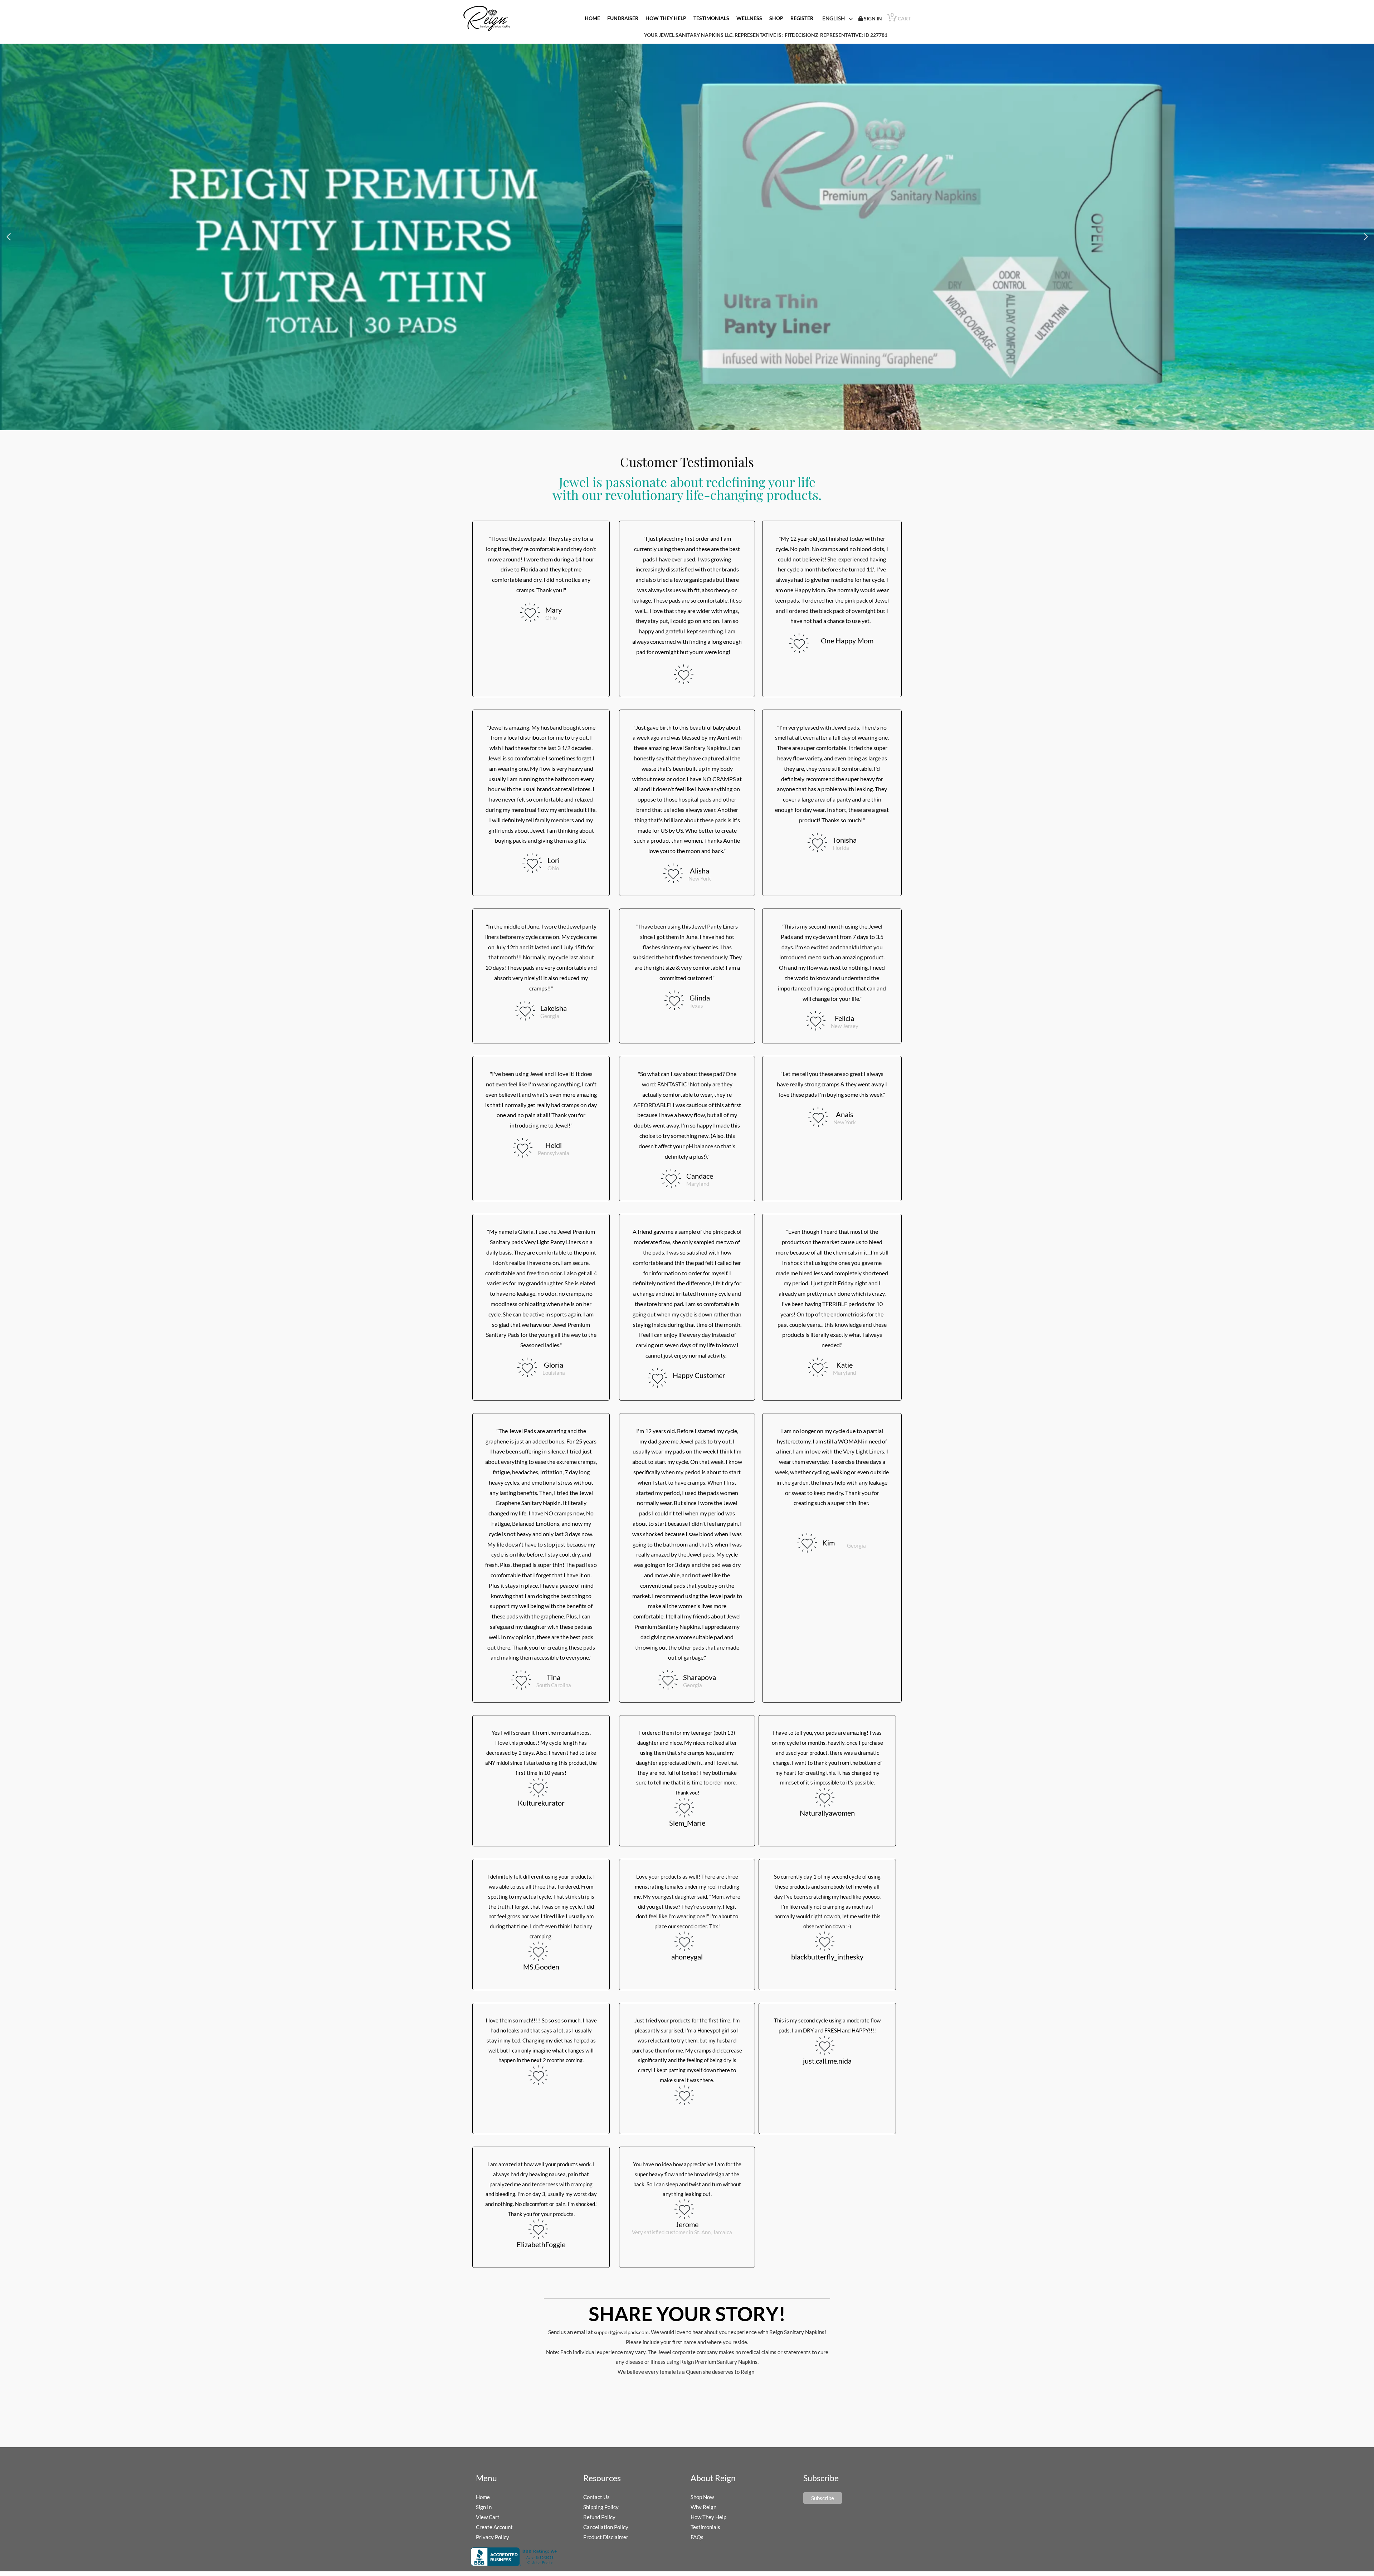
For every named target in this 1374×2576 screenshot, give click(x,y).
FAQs (697, 2537)
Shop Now (702, 2497)
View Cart (488, 2517)
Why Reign (703, 2507)
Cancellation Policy (606, 2527)
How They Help (708, 2517)
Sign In (484, 2507)
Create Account (494, 2527)
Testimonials (705, 2527)
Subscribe (823, 2498)
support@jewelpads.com (621, 2332)
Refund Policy (599, 2517)
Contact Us (596, 2497)
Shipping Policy (601, 2507)
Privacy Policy (493, 2537)
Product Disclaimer (606, 2537)
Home (483, 2497)
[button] (8, 237)
